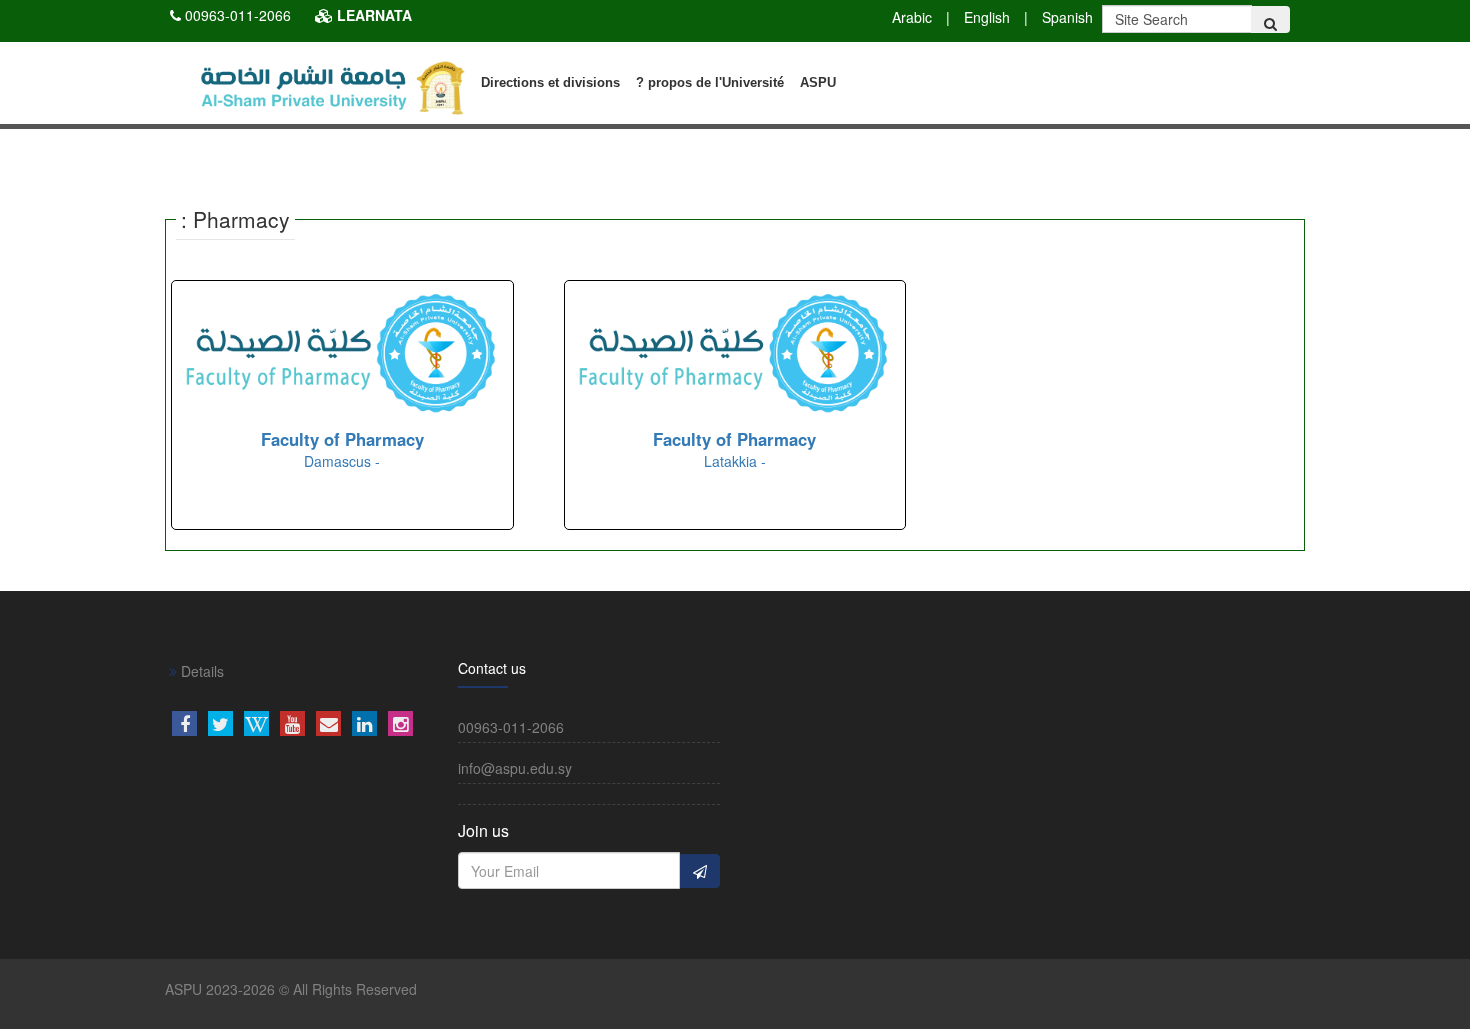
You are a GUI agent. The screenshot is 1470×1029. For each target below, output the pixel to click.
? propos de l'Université (710, 82)
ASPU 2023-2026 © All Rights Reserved (291, 989)
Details (200, 671)
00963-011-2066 (238, 15)
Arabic (912, 17)
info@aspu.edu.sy (515, 768)
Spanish (1067, 17)
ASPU (818, 82)
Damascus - (342, 450)
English (987, 17)
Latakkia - (734, 450)
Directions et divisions (550, 82)
